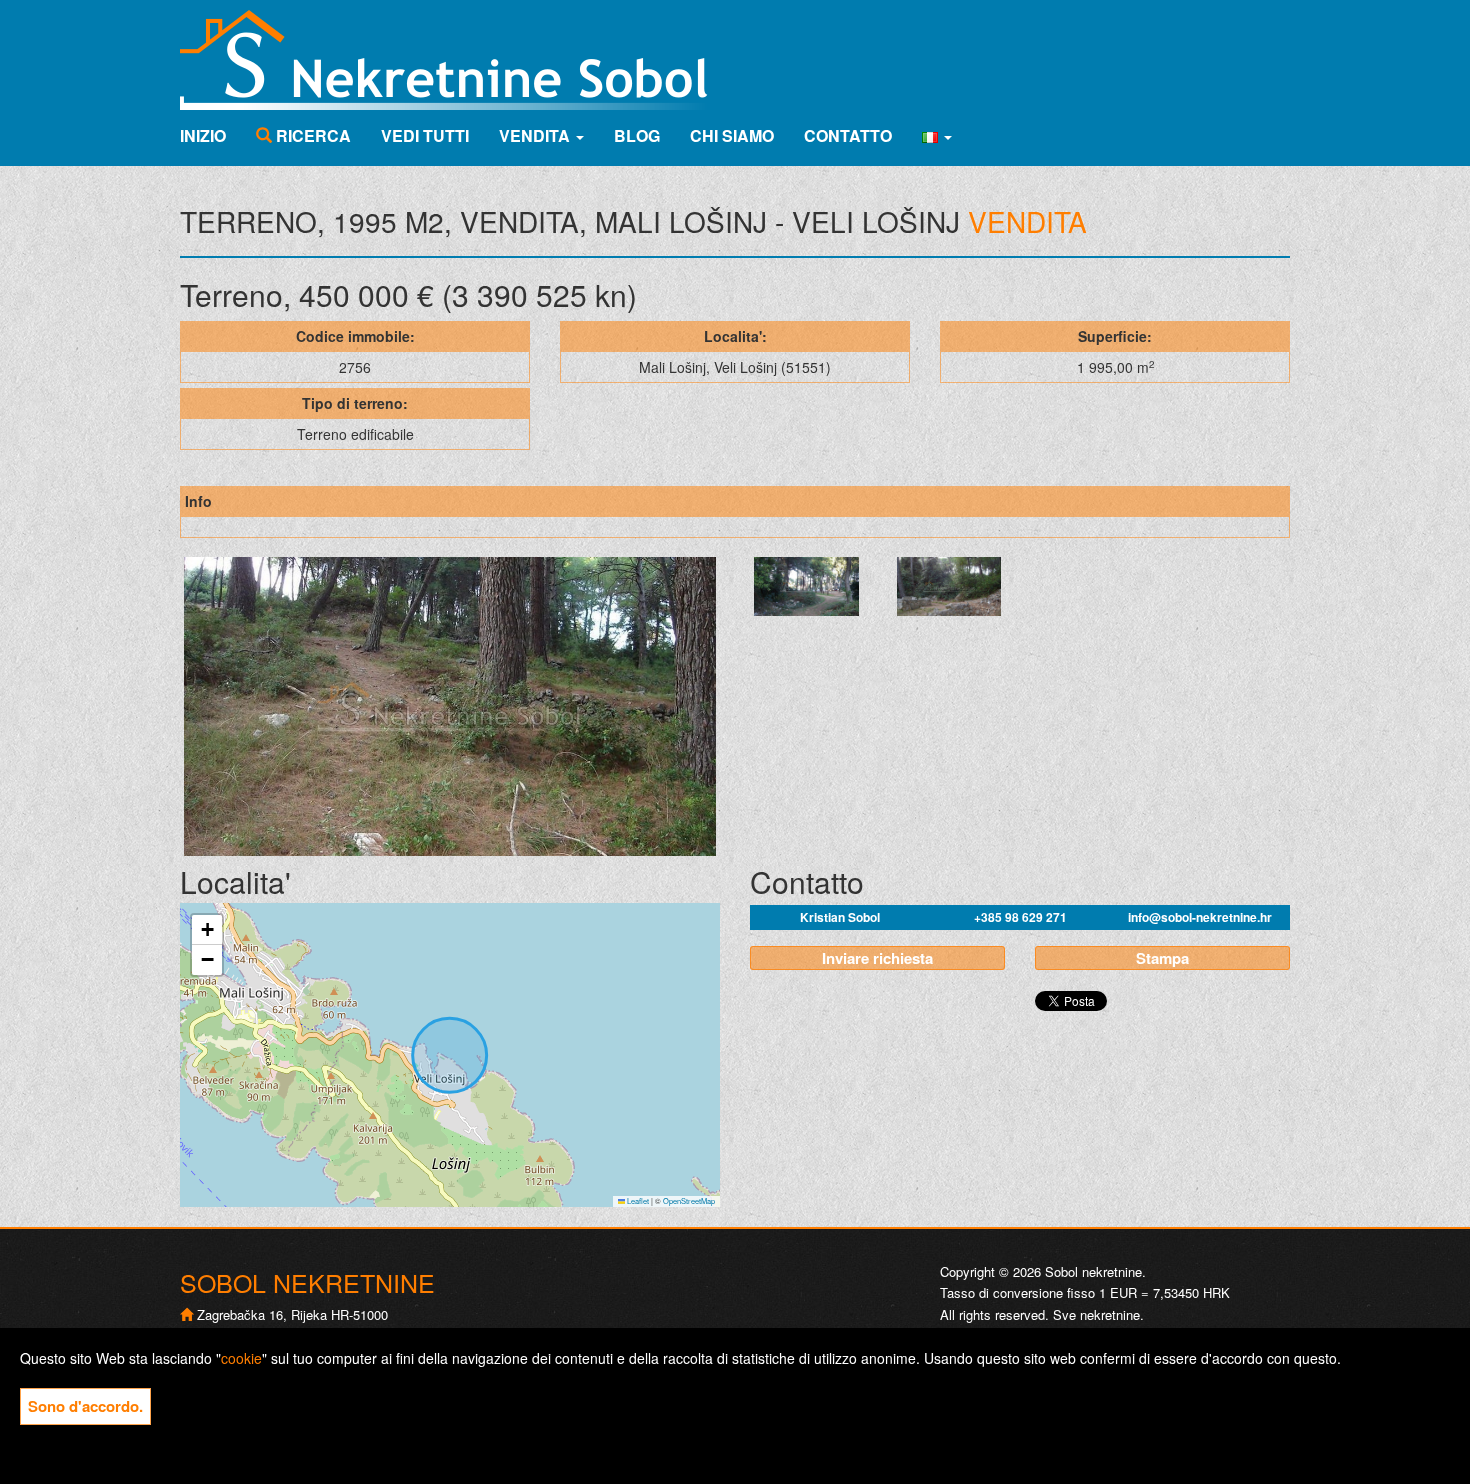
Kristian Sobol (840, 917)
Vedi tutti (425, 135)
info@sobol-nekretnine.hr (1200, 917)
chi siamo (732, 135)
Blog (637, 135)
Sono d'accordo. (85, 1406)
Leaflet (637, 1200)
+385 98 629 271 (1020, 917)
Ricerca (311, 135)
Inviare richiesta (877, 958)
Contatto (848, 135)
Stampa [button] (1162, 958)
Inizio (203, 135)
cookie (241, 1358)
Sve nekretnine (1096, 1314)
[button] (937, 136)
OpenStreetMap (689, 1200)
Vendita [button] (536, 135)
